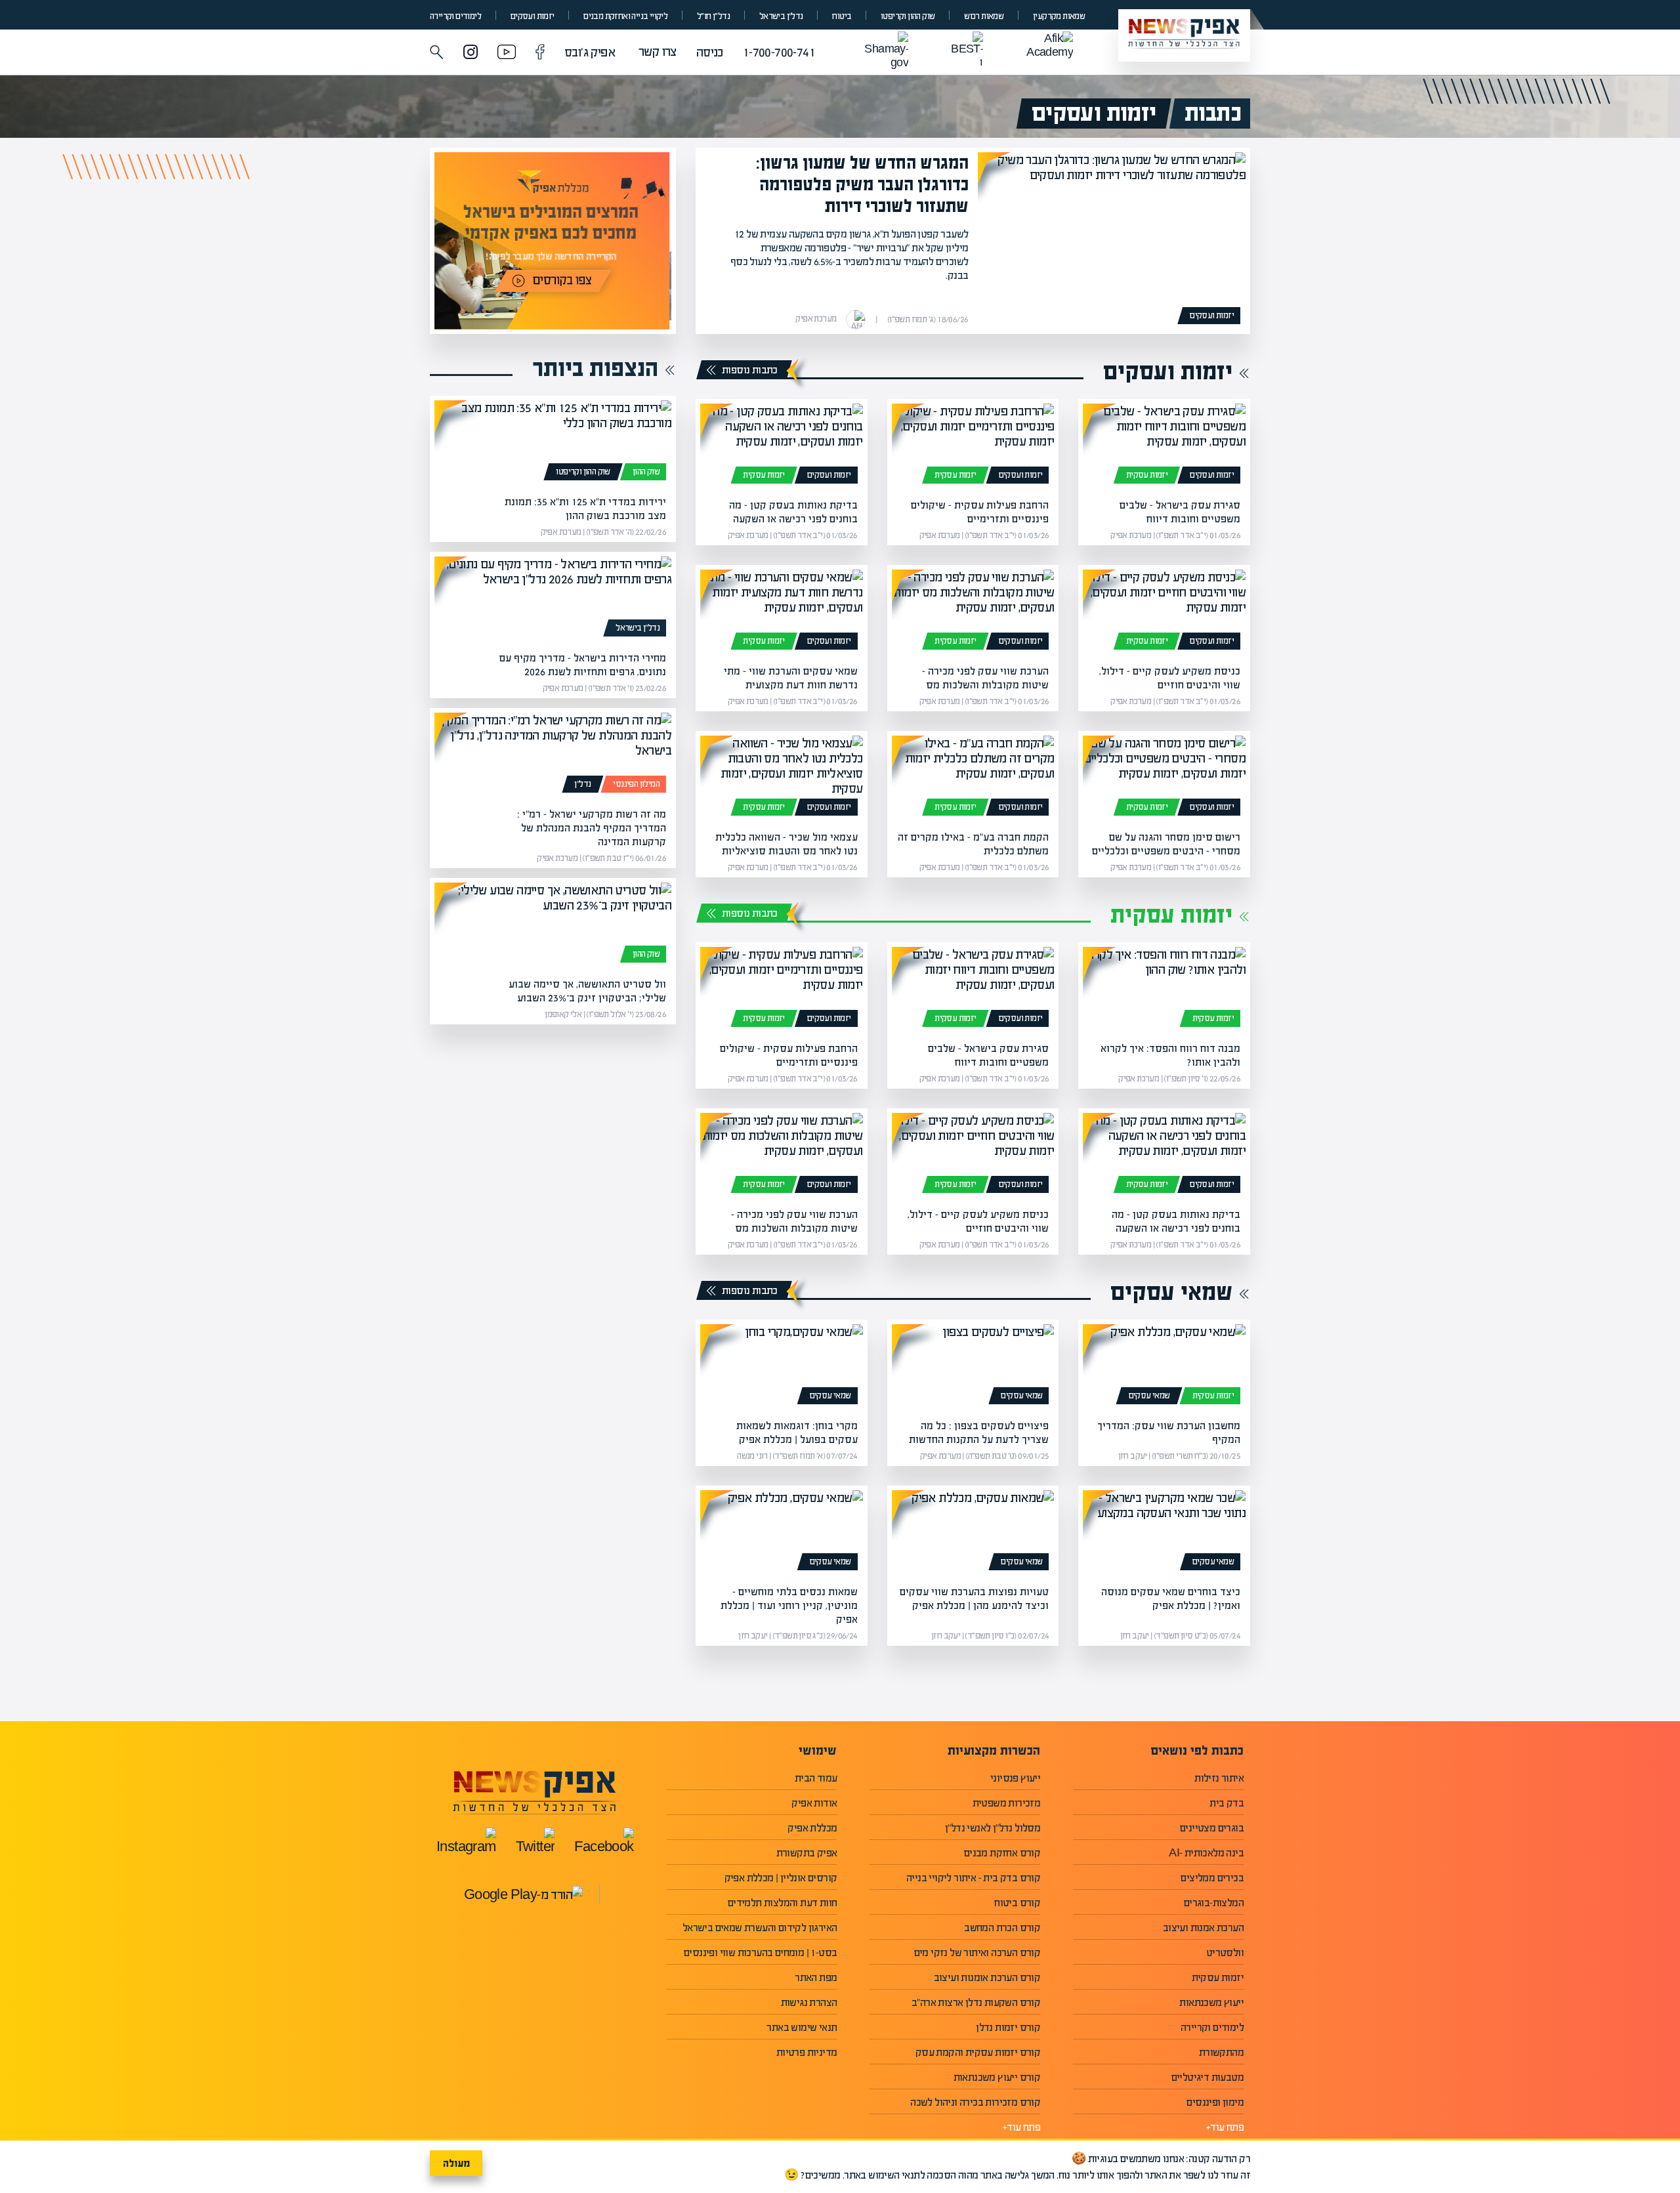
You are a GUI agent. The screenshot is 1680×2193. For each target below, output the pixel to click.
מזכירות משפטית (1007, 1803)
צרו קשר (658, 52)
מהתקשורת (1221, 2052)
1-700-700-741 (779, 52)
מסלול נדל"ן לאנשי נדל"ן (993, 1828)
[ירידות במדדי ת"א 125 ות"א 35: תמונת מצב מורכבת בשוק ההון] (553, 443)
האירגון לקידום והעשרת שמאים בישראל (760, 1928)
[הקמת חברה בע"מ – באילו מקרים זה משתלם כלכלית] (973, 778)
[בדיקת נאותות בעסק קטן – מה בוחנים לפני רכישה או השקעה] (782, 446)
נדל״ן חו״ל (713, 16)
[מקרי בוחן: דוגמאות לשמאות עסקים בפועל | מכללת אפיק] (782, 1367)
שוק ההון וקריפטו (908, 16)
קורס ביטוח (1017, 1903)
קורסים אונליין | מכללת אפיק (781, 1878)
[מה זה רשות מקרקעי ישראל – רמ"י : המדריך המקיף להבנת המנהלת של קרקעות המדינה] (553, 755)
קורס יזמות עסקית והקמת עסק (978, 2052)
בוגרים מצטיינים (1212, 1828)
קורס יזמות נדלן (1008, 2027)
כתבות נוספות (750, 370)
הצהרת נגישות (809, 2002)
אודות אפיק (814, 1803)
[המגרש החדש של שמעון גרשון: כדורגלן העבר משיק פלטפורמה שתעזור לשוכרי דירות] (1112, 241)
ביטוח (842, 16)
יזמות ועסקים (533, 16)
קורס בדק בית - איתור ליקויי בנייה (973, 1878)
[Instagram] (471, 53)
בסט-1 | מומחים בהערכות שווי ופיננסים (760, 1953)
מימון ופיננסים (1215, 2102)
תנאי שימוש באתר (802, 2027)
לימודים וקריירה (455, 16)
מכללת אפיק (812, 1828)
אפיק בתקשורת (807, 1853)
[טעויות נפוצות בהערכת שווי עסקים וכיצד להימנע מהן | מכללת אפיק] (973, 1533)
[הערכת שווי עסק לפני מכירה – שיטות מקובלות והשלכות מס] (973, 612)
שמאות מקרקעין (1059, 16)
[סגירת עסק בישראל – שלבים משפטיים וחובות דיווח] (1164, 446)
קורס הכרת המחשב (1002, 1928)
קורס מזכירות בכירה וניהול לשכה (975, 2102)
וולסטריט (1225, 1953)
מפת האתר (816, 1977)
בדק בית (1227, 1803)
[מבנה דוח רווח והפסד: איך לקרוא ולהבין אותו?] (1164, 990)
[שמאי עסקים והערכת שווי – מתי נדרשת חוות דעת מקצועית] (782, 612)
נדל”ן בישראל (781, 16)
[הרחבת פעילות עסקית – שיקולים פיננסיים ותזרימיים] (973, 446)
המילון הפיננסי (636, 784)
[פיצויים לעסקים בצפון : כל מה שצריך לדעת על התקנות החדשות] (973, 1367)
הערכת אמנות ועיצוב (1203, 1928)
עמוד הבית (816, 1778)
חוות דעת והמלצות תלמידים (783, 1903)
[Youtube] (507, 53)
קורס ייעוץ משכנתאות (997, 2077)
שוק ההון (646, 472)
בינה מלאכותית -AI (1206, 1853)
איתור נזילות (1219, 1778)
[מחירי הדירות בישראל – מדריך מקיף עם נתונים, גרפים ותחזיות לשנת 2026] (553, 599)
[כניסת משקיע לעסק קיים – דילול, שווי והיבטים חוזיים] (1164, 612)
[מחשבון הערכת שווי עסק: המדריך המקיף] (1164, 1367)
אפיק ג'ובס (590, 52)
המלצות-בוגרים (1214, 1903)
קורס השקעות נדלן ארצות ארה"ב (976, 2002)
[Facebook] (540, 53)
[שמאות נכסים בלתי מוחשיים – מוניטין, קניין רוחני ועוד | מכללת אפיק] (782, 1533)
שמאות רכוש (984, 16)
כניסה (710, 52)
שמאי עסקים (1171, 1292)
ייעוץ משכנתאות (1211, 2002)
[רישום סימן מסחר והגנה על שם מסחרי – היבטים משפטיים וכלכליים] (1164, 778)
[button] (437, 52)
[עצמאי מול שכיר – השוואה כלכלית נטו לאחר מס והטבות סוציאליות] (782, 778)
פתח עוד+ (1225, 2127)
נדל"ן (582, 784)
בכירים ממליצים (1212, 1878)
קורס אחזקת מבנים (1002, 1853)
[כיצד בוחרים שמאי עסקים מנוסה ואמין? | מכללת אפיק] (1164, 1533)
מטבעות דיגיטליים (1207, 2077)
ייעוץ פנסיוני (1015, 1778)
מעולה (456, 2163)
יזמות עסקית (1147, 475)
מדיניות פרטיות (807, 2052)
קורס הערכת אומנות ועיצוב (987, 1977)
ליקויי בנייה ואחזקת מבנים (625, 16)
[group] (553, 241)
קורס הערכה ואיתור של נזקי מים (977, 1953)
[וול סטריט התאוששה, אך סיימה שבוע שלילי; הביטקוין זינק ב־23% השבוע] (553, 925)
